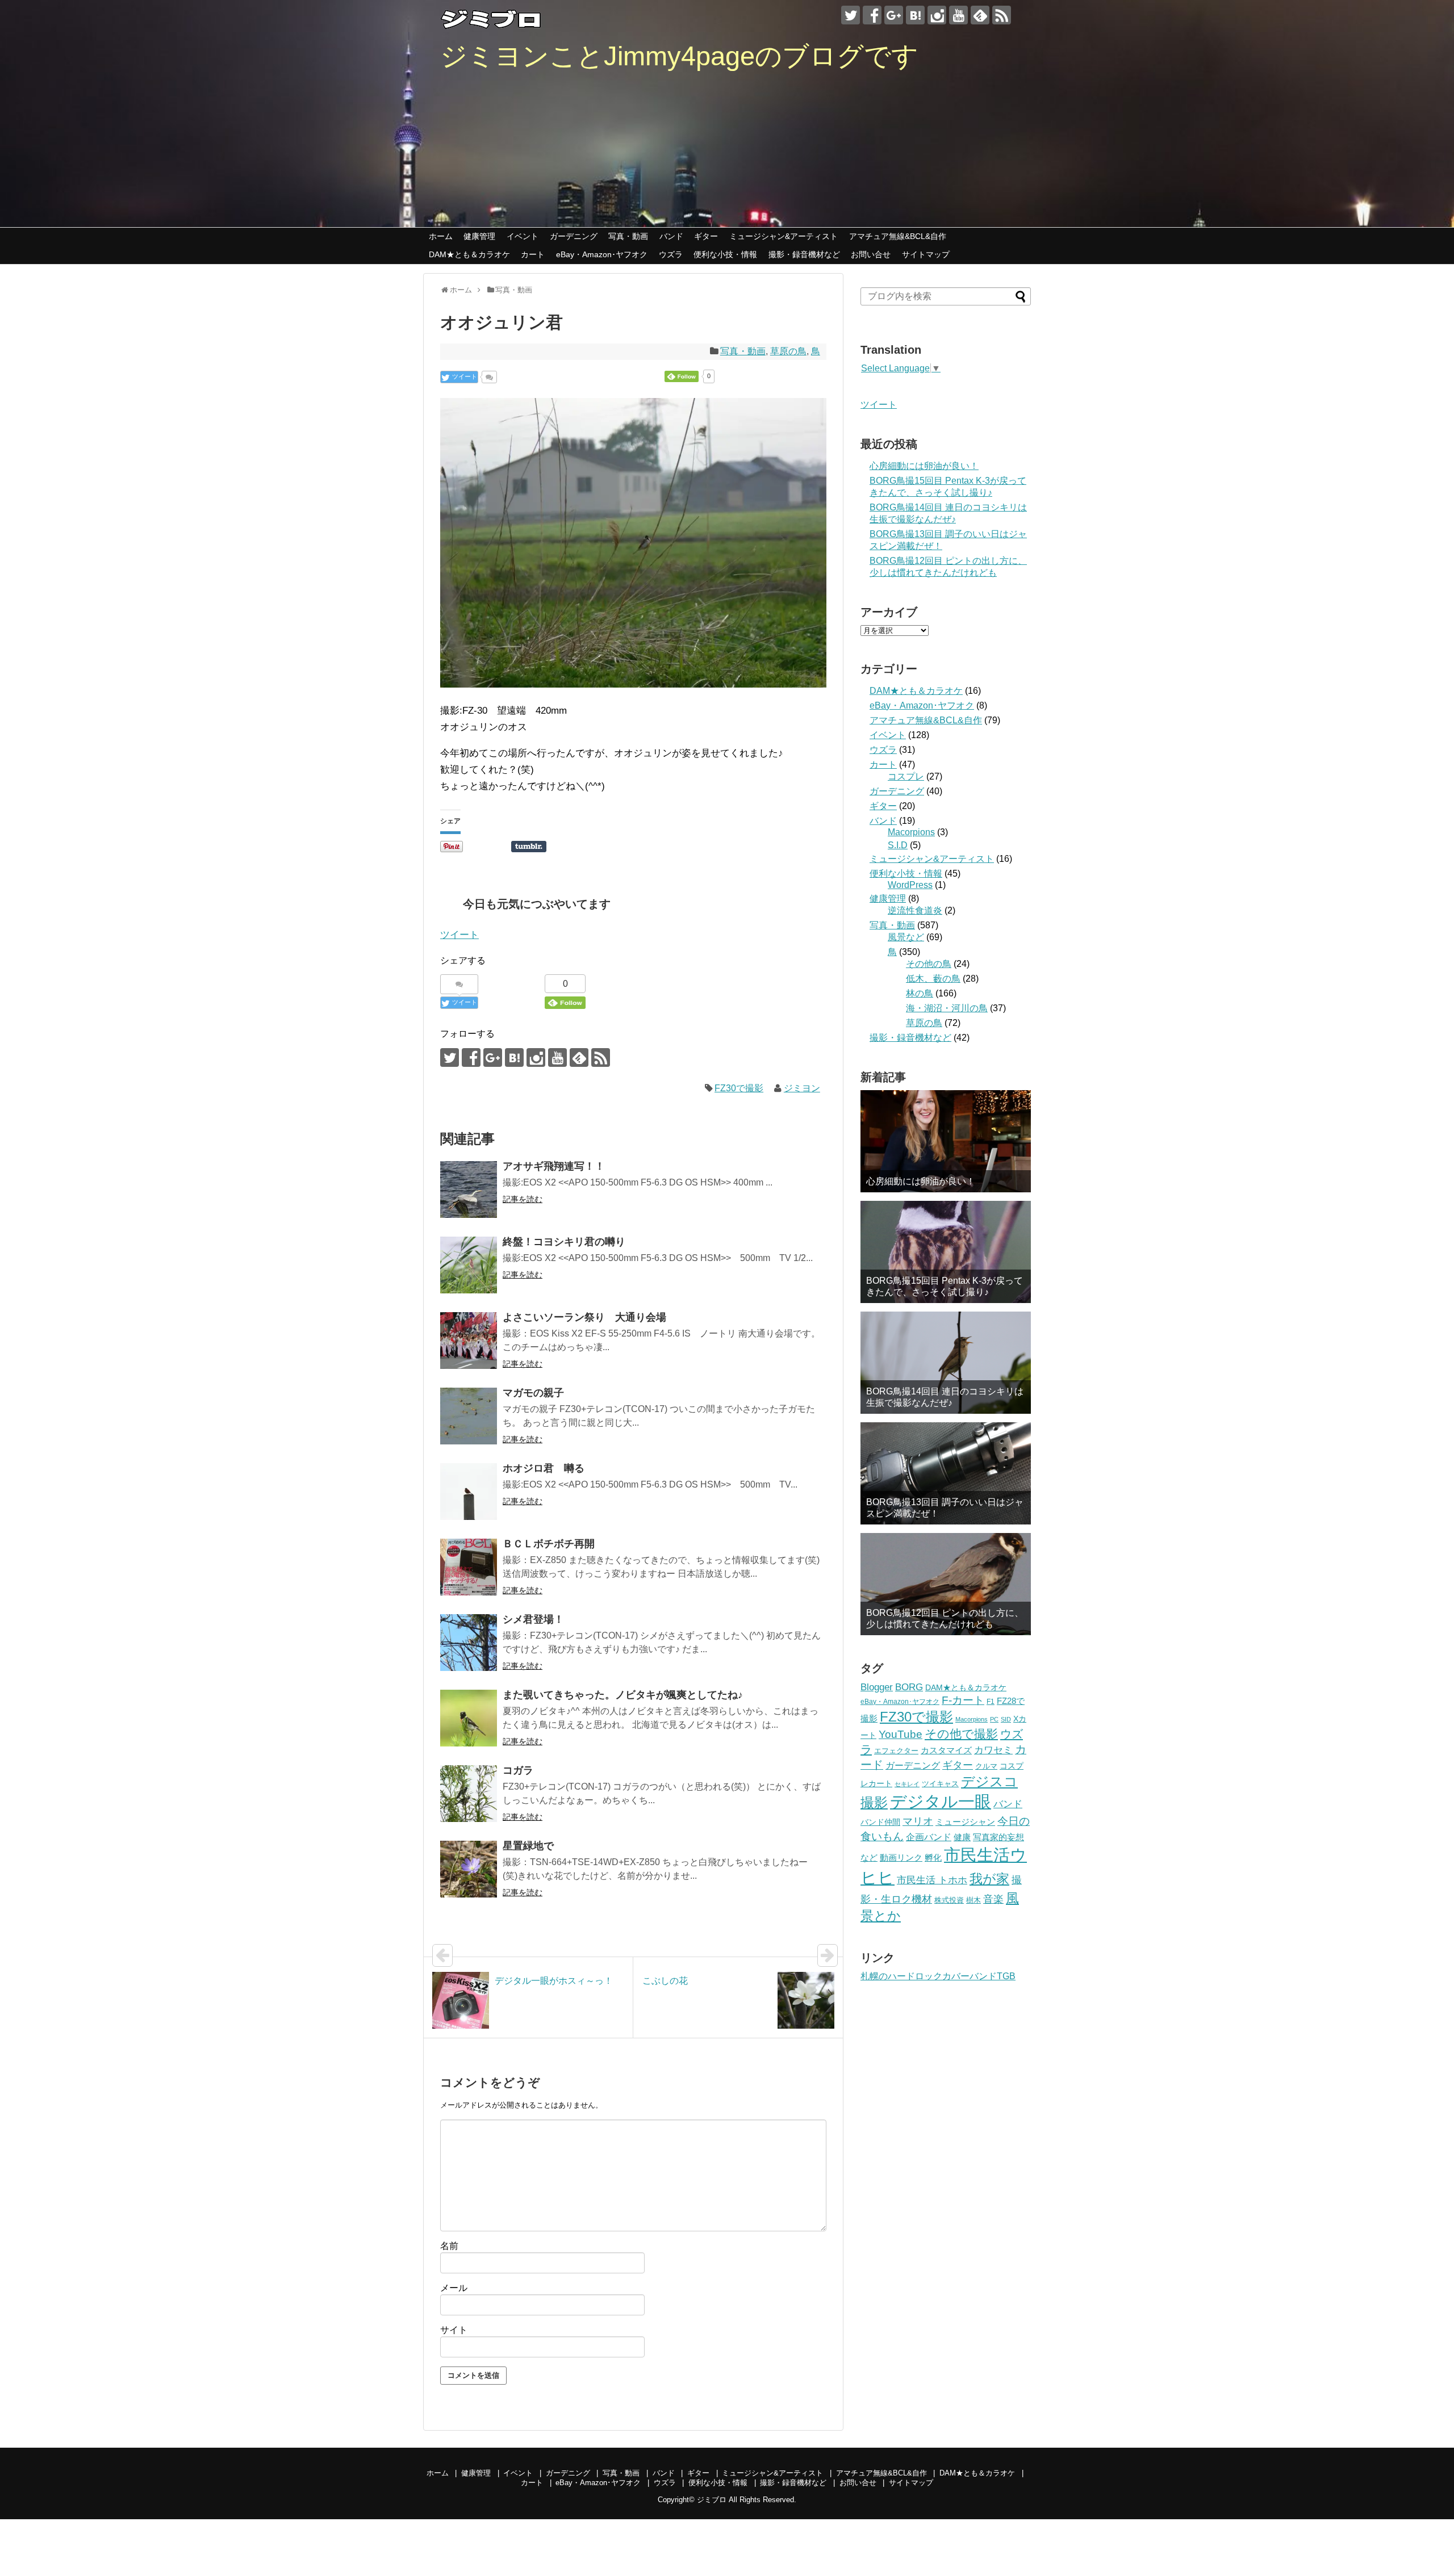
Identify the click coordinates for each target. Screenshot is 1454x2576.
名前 (449, 2246)
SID (1006, 1719)
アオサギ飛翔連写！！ (554, 1166)
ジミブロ (712, 2500)
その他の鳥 (929, 964)
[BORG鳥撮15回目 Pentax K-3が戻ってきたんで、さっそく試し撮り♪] (946, 1252)
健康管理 (479, 236)
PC (994, 1719)
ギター (706, 236)
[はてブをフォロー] (915, 15)
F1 (991, 1701)
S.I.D (898, 845)
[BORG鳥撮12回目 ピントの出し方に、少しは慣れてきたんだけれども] (946, 1584)
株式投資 (949, 1900)
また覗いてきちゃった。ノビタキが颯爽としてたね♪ (623, 1695)
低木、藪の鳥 (933, 979)
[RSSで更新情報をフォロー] (1002, 15)
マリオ (918, 1821)
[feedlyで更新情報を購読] (980, 15)
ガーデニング (574, 236)
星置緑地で (528, 1846)
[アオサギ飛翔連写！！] (469, 1189)
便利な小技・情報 (725, 254)
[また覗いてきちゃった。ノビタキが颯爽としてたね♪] (469, 1718)
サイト (454, 2330)
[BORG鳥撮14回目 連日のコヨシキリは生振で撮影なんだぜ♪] (946, 1363)
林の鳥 (920, 993)
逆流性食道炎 (915, 910)
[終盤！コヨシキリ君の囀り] (469, 1265)
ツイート (459, 935)
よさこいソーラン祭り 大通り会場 (584, 1317)
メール (454, 2288)
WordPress (910, 885)
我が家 (989, 1879)
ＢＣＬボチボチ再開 (549, 1544)
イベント (523, 236)
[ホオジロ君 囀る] (469, 1492)
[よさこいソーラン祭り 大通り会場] (469, 1341)
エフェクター (896, 1751)
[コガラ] (469, 1794)
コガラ (518, 1770)
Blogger (877, 1687)
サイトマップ (926, 254)
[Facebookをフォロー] (872, 15)
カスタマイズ (946, 1750)
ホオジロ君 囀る (544, 1468)
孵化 (933, 1858)
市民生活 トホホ (932, 1880)
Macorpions (911, 832)
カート (533, 254)
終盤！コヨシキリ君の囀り (564, 1242)
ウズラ (671, 254)
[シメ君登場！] (469, 1643)
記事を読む (523, 1199)
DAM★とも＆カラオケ (469, 254)
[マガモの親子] (469, 1416)
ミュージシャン (965, 1822)
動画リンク (901, 1857)
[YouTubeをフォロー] (958, 15)
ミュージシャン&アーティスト (784, 236)
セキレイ (907, 1784)
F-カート (963, 1700)
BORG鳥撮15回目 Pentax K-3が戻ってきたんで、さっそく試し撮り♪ (945, 1286)
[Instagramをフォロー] (937, 15)
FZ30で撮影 (739, 1088)
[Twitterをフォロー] (851, 15)
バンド (671, 236)
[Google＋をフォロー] (894, 15)
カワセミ (993, 1750)
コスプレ (906, 776)
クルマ (986, 1766)
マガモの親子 (533, 1393)
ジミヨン (802, 1088)
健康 (962, 1837)
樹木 (973, 1900)
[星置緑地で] (469, 1869)
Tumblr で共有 (529, 847)
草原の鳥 (788, 351)
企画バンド (929, 1837)
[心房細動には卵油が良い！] (946, 1141)
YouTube (901, 1734)
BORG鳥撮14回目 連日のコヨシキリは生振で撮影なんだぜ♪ (945, 1397)
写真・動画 (628, 236)
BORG (909, 1687)
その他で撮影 (961, 1734)
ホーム (441, 236)
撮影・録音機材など (804, 254)
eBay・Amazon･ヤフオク (602, 254)
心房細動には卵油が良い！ (924, 466)
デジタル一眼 (941, 1801)
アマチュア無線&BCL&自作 (898, 236)
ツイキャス (940, 1784)
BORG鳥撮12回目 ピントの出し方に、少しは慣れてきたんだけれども (945, 1618)
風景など (906, 937)
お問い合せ (871, 254)
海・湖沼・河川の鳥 (947, 1008)
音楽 (993, 1899)
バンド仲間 (880, 1822)
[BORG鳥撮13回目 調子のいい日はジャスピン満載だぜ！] (946, 1473)
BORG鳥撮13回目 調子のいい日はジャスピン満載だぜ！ (945, 1507)
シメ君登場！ (533, 1619)
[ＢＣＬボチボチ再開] (469, 1567)
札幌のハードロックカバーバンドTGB (938, 1976)
